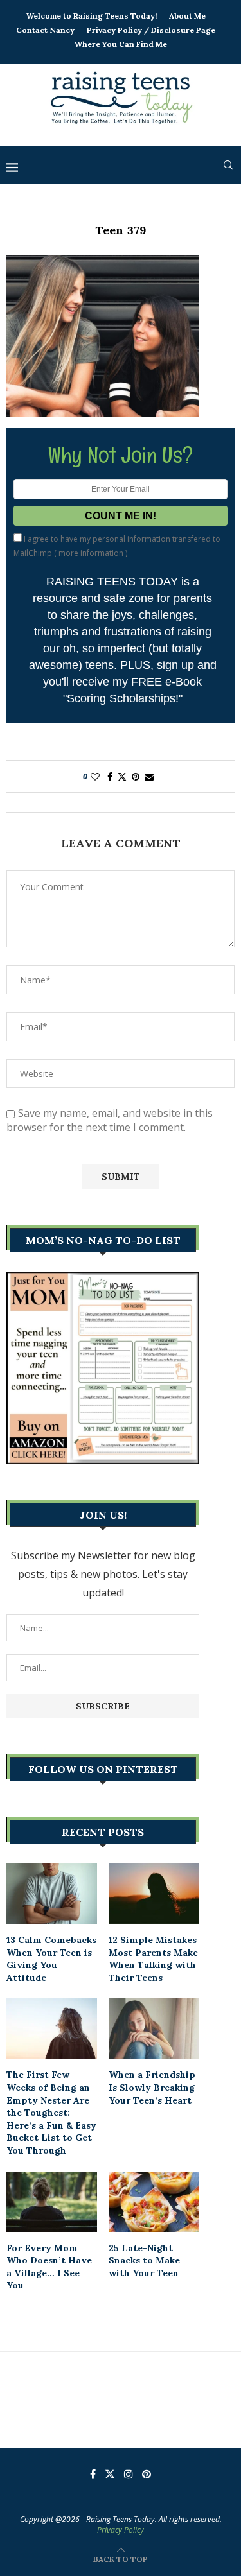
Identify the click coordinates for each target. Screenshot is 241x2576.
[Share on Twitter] (122, 776)
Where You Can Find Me (121, 44)
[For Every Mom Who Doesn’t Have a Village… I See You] (52, 2202)
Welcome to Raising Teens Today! (92, 16)
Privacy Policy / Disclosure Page (151, 30)
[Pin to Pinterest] (136, 776)
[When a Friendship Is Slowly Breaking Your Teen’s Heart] (154, 2028)
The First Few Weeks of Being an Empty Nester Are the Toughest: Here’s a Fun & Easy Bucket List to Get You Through (51, 2113)
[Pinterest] (147, 2474)
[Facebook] (93, 2474)
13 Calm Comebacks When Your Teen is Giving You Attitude (51, 1959)
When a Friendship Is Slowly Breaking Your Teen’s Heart (152, 2087)
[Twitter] (110, 2474)
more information (91, 553)
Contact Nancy (45, 30)
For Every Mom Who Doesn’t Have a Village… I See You (49, 2267)
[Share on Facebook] (110, 776)
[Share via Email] (149, 776)
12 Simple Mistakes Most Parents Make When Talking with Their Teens (153, 1959)
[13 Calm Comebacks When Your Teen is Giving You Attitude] (52, 1894)
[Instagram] (129, 2474)
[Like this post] (95, 776)
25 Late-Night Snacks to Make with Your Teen (144, 2260)
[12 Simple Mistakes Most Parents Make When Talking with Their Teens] (154, 1894)
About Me (187, 16)
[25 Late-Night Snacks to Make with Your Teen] (154, 2202)
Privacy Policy (121, 2530)
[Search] (228, 165)
